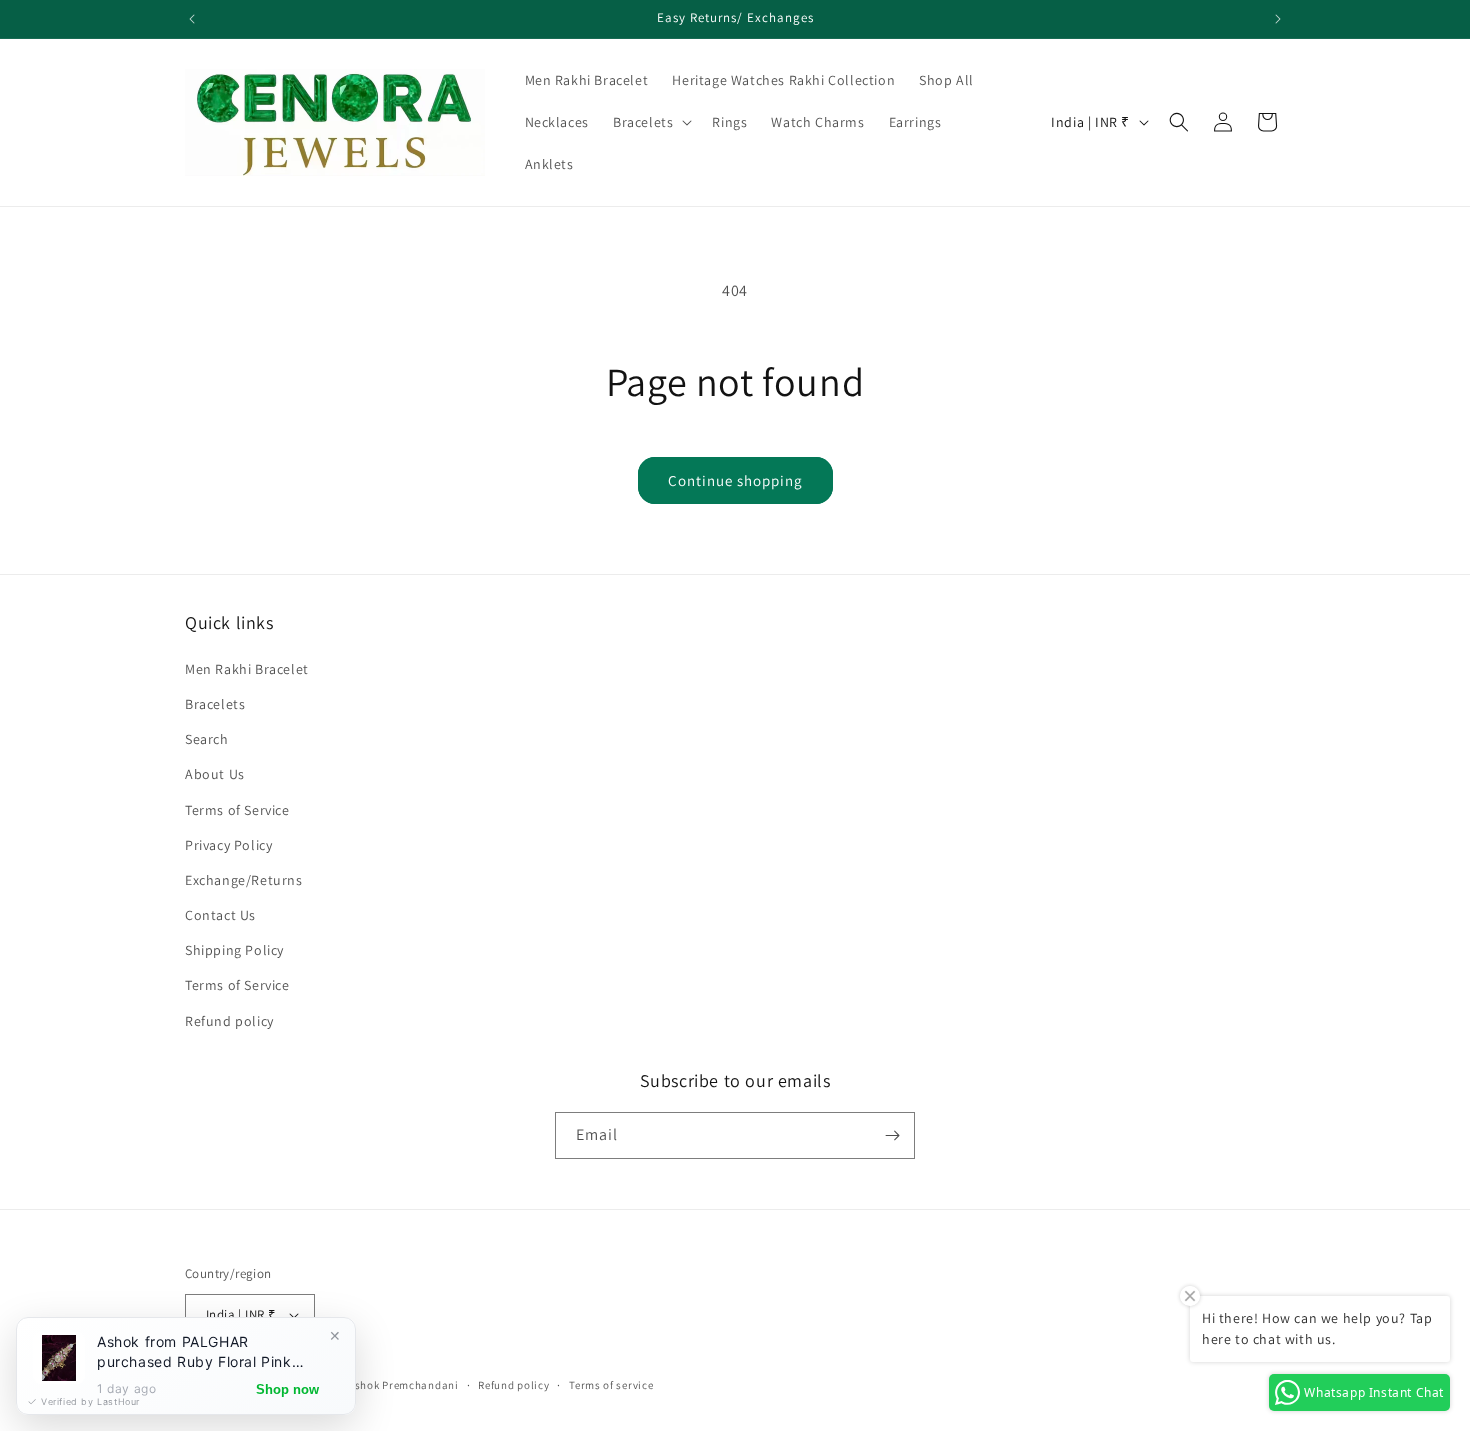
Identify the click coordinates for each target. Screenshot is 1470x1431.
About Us (215, 774)
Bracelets (215, 704)
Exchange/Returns (244, 880)
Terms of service (611, 1385)
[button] (650, 122)
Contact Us (220, 915)
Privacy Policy (228, 845)
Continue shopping (735, 480)
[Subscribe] (892, 1135)
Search (207, 739)
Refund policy (229, 1021)
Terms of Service (237, 810)
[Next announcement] (1278, 19)
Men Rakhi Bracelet (247, 669)
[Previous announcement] (192, 19)
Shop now (287, 1389)
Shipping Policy (234, 950)
